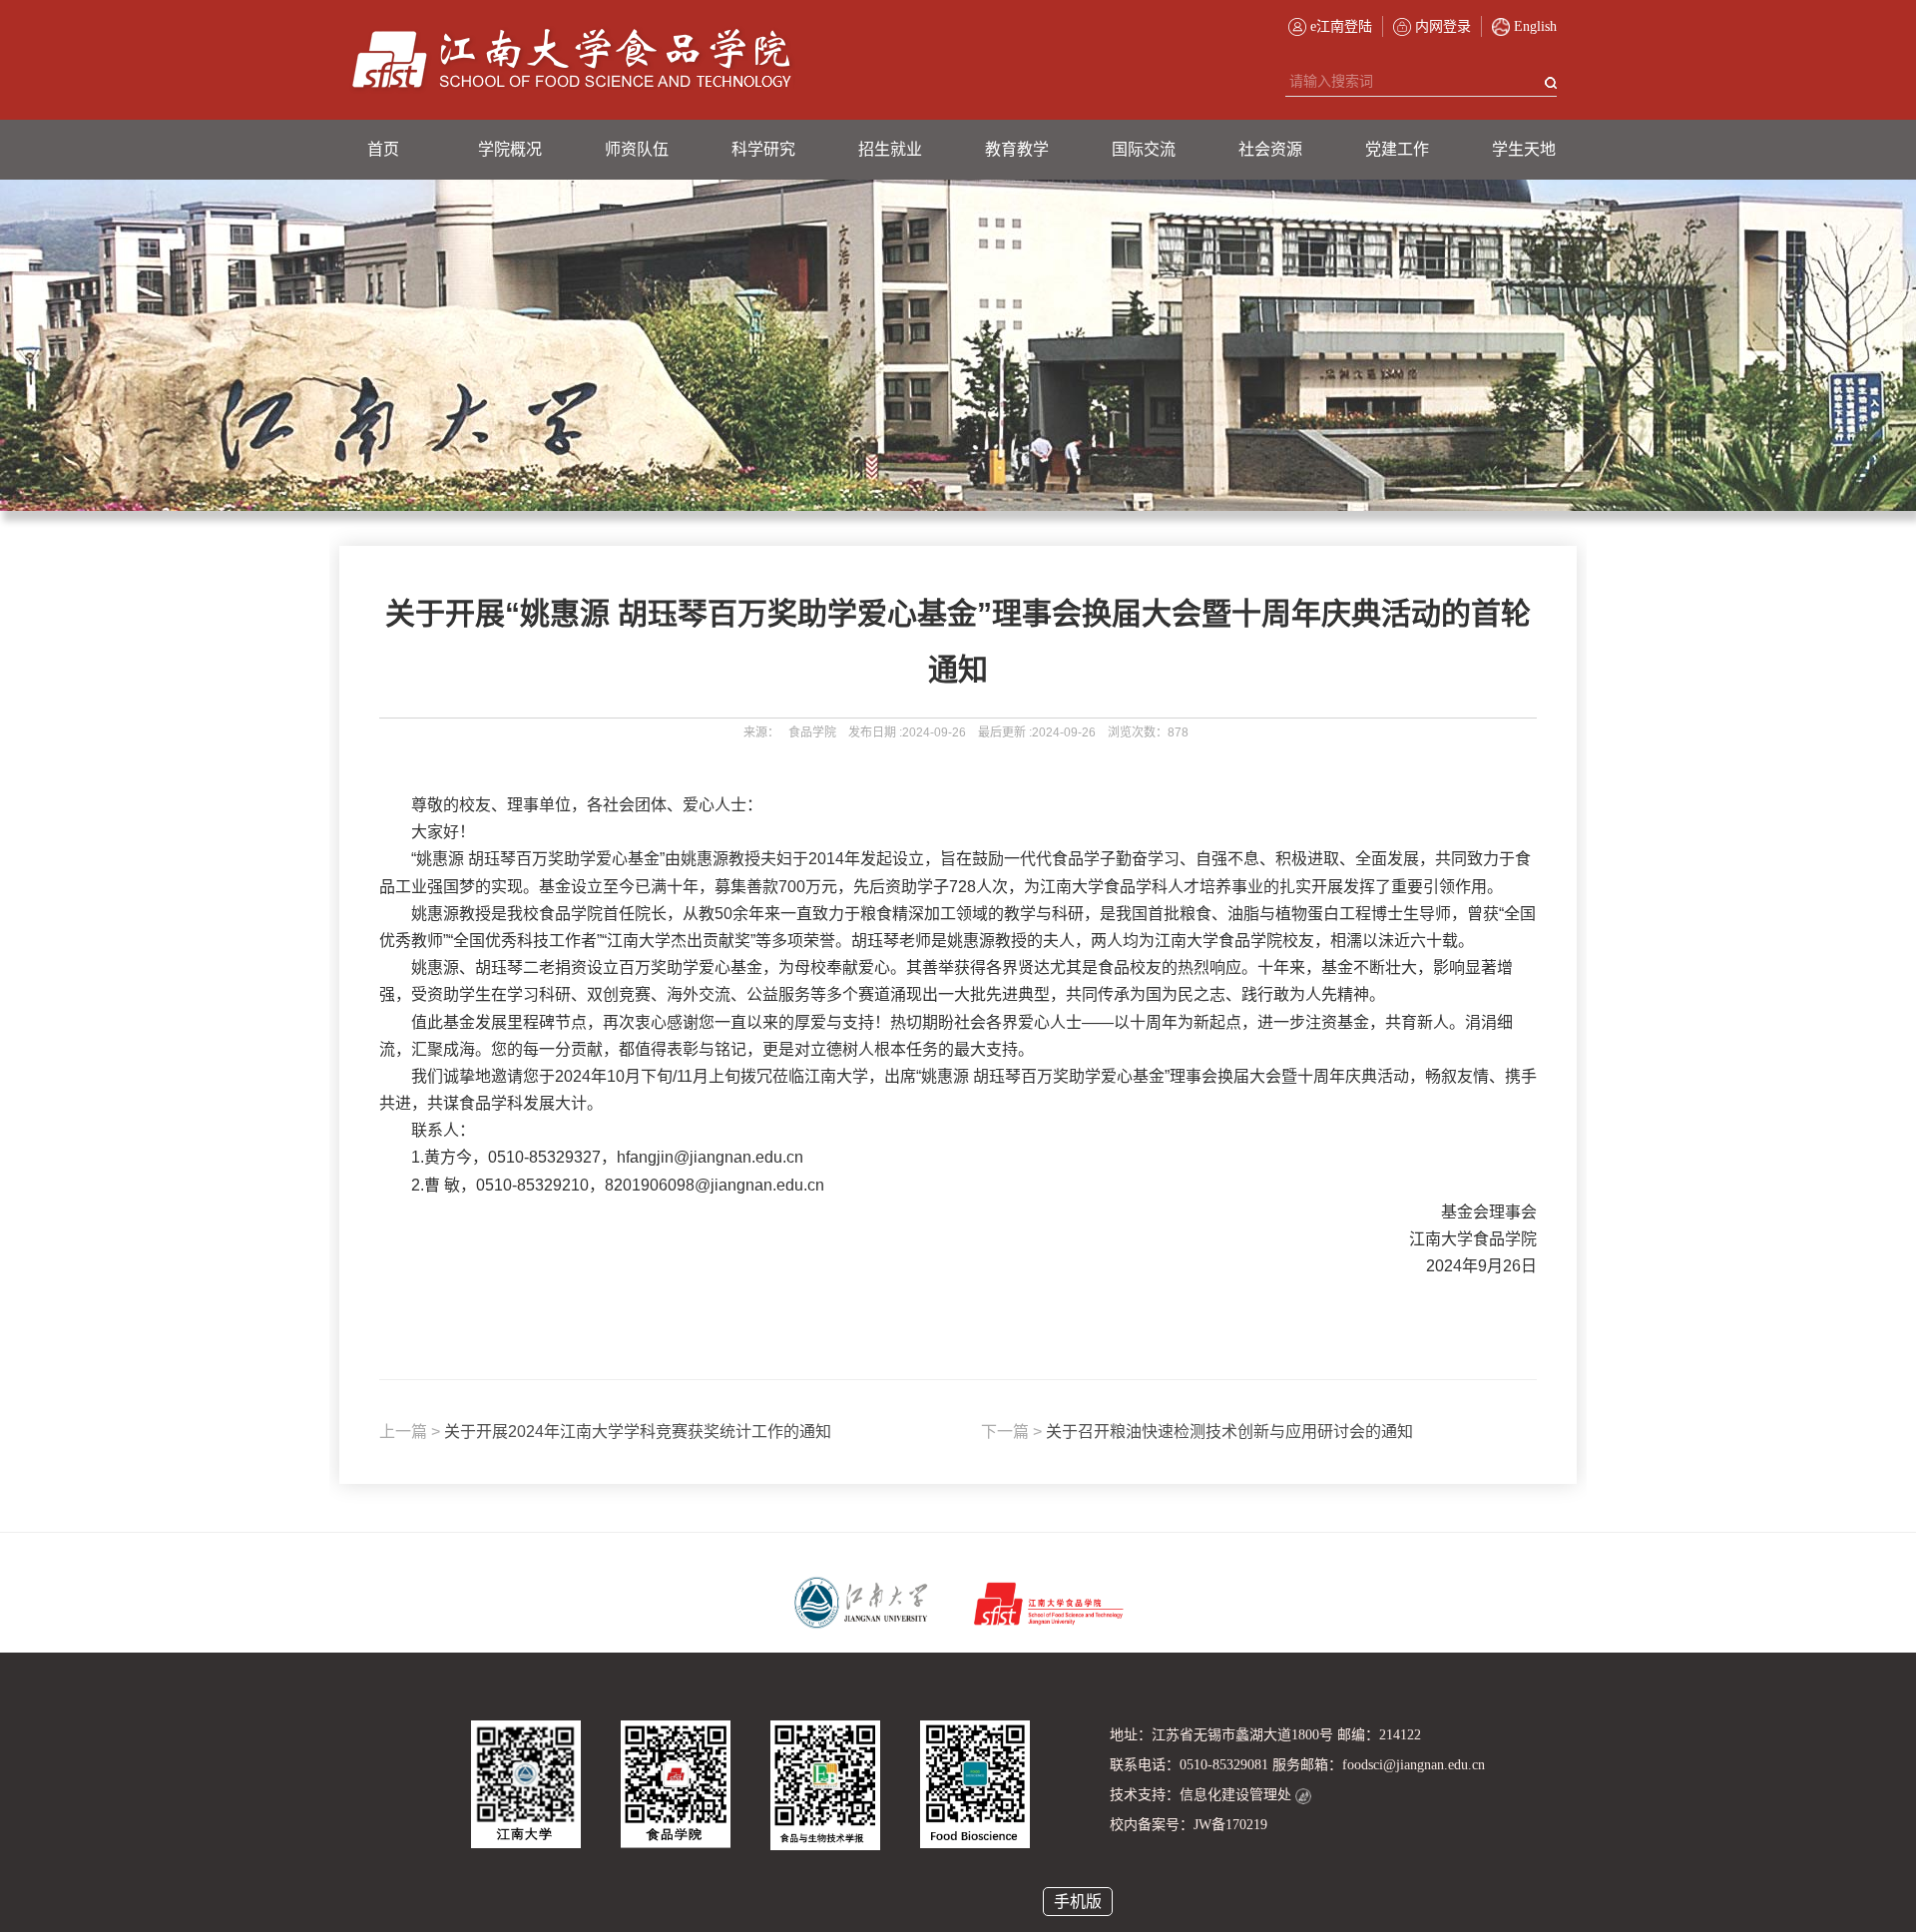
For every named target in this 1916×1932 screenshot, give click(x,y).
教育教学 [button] (1017, 149)
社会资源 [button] (1270, 149)
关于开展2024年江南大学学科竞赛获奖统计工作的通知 (605, 1432)
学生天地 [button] (1524, 149)
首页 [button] (383, 149)
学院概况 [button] (510, 149)
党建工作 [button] (1397, 149)
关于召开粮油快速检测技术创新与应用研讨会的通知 (1197, 1432)
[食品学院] (572, 60)
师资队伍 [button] (637, 149)
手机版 (1078, 1902)
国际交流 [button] (1144, 149)
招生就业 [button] (890, 149)
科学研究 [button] (763, 149)
